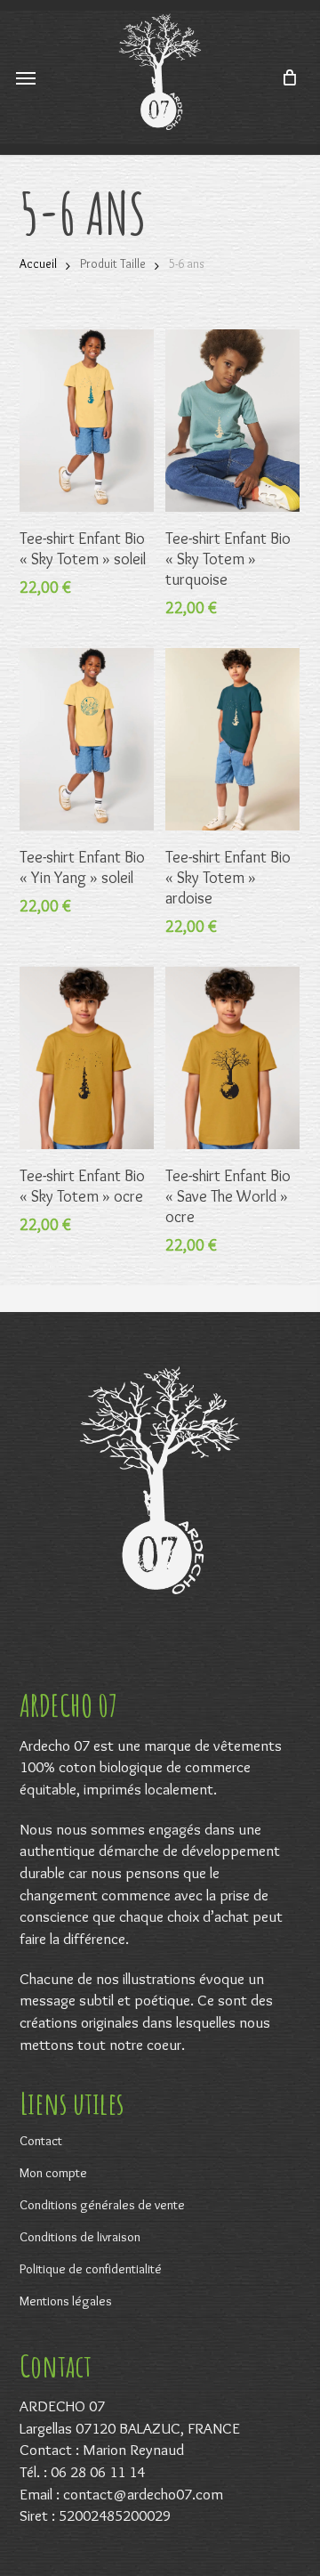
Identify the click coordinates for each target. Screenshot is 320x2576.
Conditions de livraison (80, 2237)
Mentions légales (66, 2301)
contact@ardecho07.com (143, 2494)
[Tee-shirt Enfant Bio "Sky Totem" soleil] (87, 421)
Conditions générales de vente (102, 2205)
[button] (26, 77)
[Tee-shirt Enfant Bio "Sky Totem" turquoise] (232, 421)
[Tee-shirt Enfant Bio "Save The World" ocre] (232, 1058)
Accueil (38, 264)
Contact (41, 2141)
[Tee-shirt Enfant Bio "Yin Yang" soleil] (87, 739)
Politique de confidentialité (91, 2269)
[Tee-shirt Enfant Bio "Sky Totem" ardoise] (232, 739)
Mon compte (53, 2173)
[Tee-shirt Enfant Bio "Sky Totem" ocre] (87, 1058)
